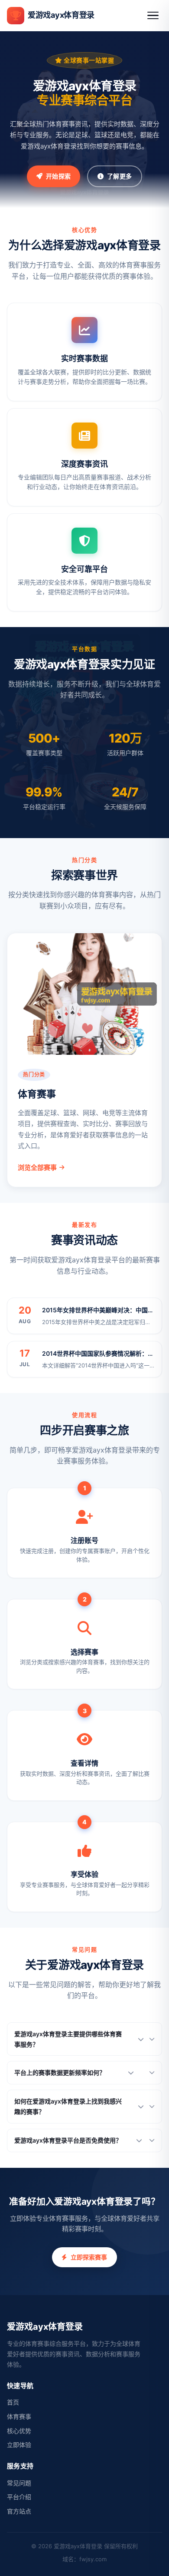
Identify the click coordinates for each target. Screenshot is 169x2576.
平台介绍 (19, 2497)
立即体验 (19, 2445)
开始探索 (58, 176)
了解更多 (119, 176)
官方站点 (19, 2511)
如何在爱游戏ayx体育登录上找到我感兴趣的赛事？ (68, 2106)
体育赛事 (19, 2416)
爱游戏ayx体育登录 (61, 15)
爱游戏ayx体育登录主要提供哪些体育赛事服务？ (68, 2039)
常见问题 (19, 2483)
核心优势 (19, 2431)
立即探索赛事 (89, 2257)
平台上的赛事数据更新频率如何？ (60, 2072)
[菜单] (153, 16)
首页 (13, 2402)
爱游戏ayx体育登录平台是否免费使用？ (68, 2140)
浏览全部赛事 (37, 1167)
